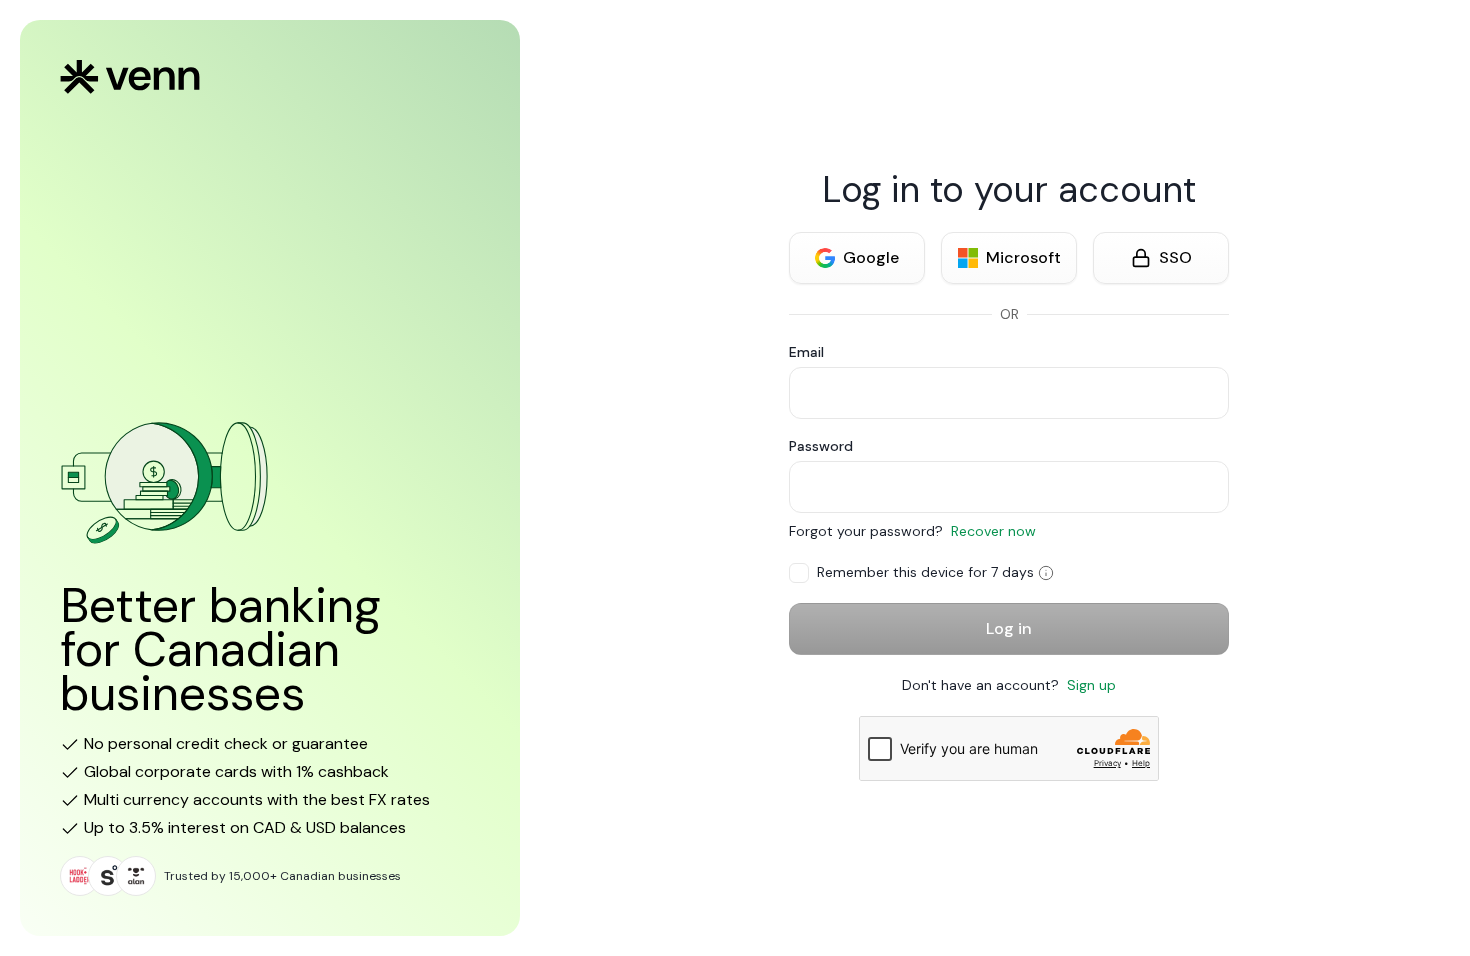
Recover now (993, 531)
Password (821, 446)
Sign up (1091, 685)
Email (806, 352)
